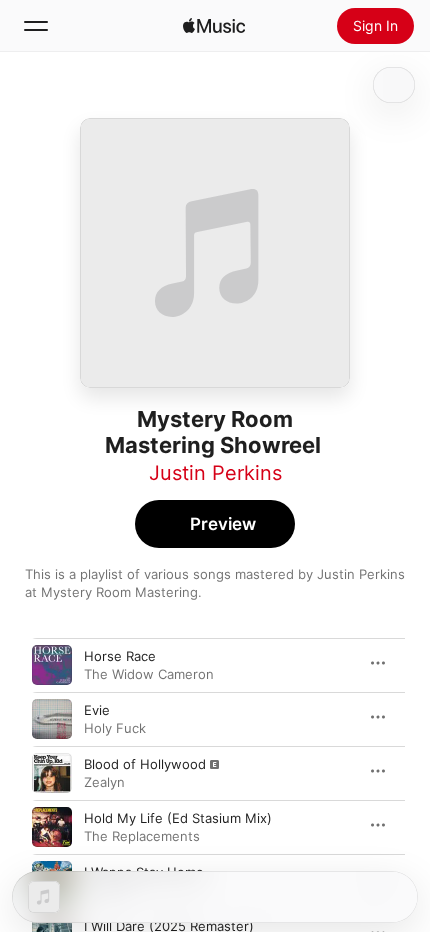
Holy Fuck (115, 728)
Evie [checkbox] (97, 710)
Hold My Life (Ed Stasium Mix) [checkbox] (178, 818)
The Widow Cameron (149, 674)
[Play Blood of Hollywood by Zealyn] (52, 773)
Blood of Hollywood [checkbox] (145, 764)
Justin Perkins (215, 473)
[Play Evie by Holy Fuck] (52, 719)
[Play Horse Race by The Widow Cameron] (52, 665)
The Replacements (142, 836)
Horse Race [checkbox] (120, 656)
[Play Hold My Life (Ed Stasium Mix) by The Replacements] (52, 827)
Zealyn (104, 782)
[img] (214, 26)
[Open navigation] (36, 26)
